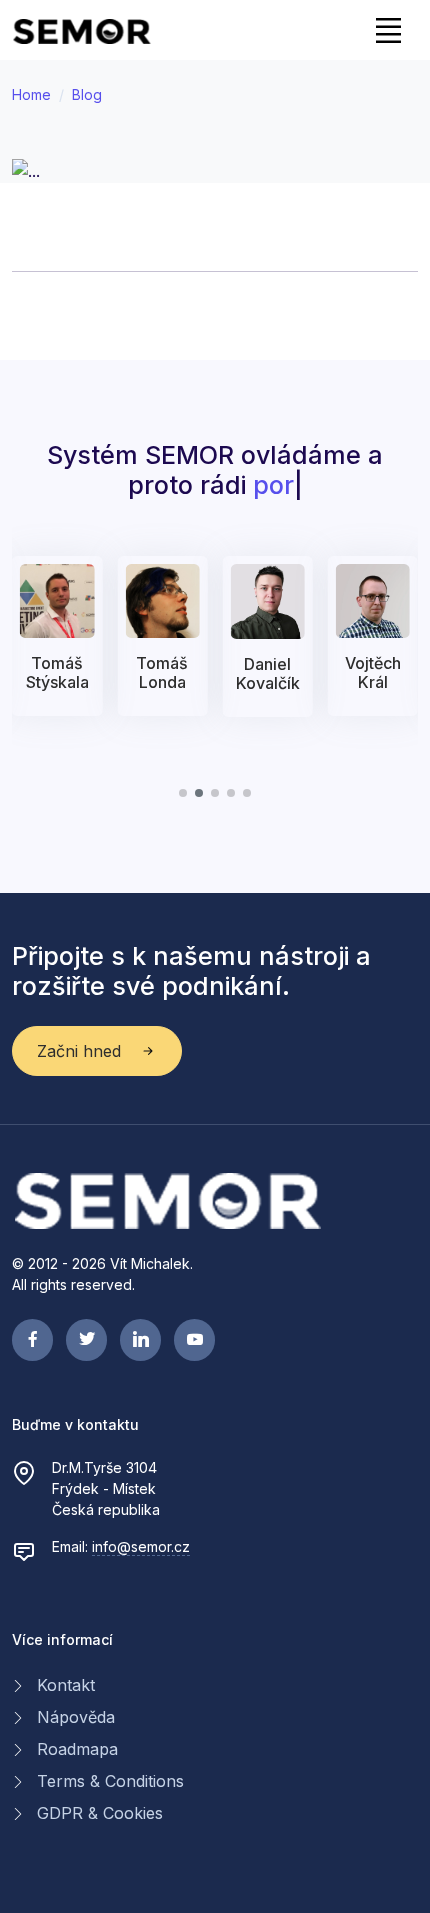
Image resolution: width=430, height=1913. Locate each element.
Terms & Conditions (110, 1781)
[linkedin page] (140, 1339)
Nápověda (76, 1717)
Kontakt (66, 1685)
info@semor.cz (141, 1546)
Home (31, 94)
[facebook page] (32, 1339)
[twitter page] (86, 1339)
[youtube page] (194, 1339)
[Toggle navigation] (388, 30)
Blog (87, 94)
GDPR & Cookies (100, 1813)
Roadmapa (77, 1749)
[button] (183, 793)
